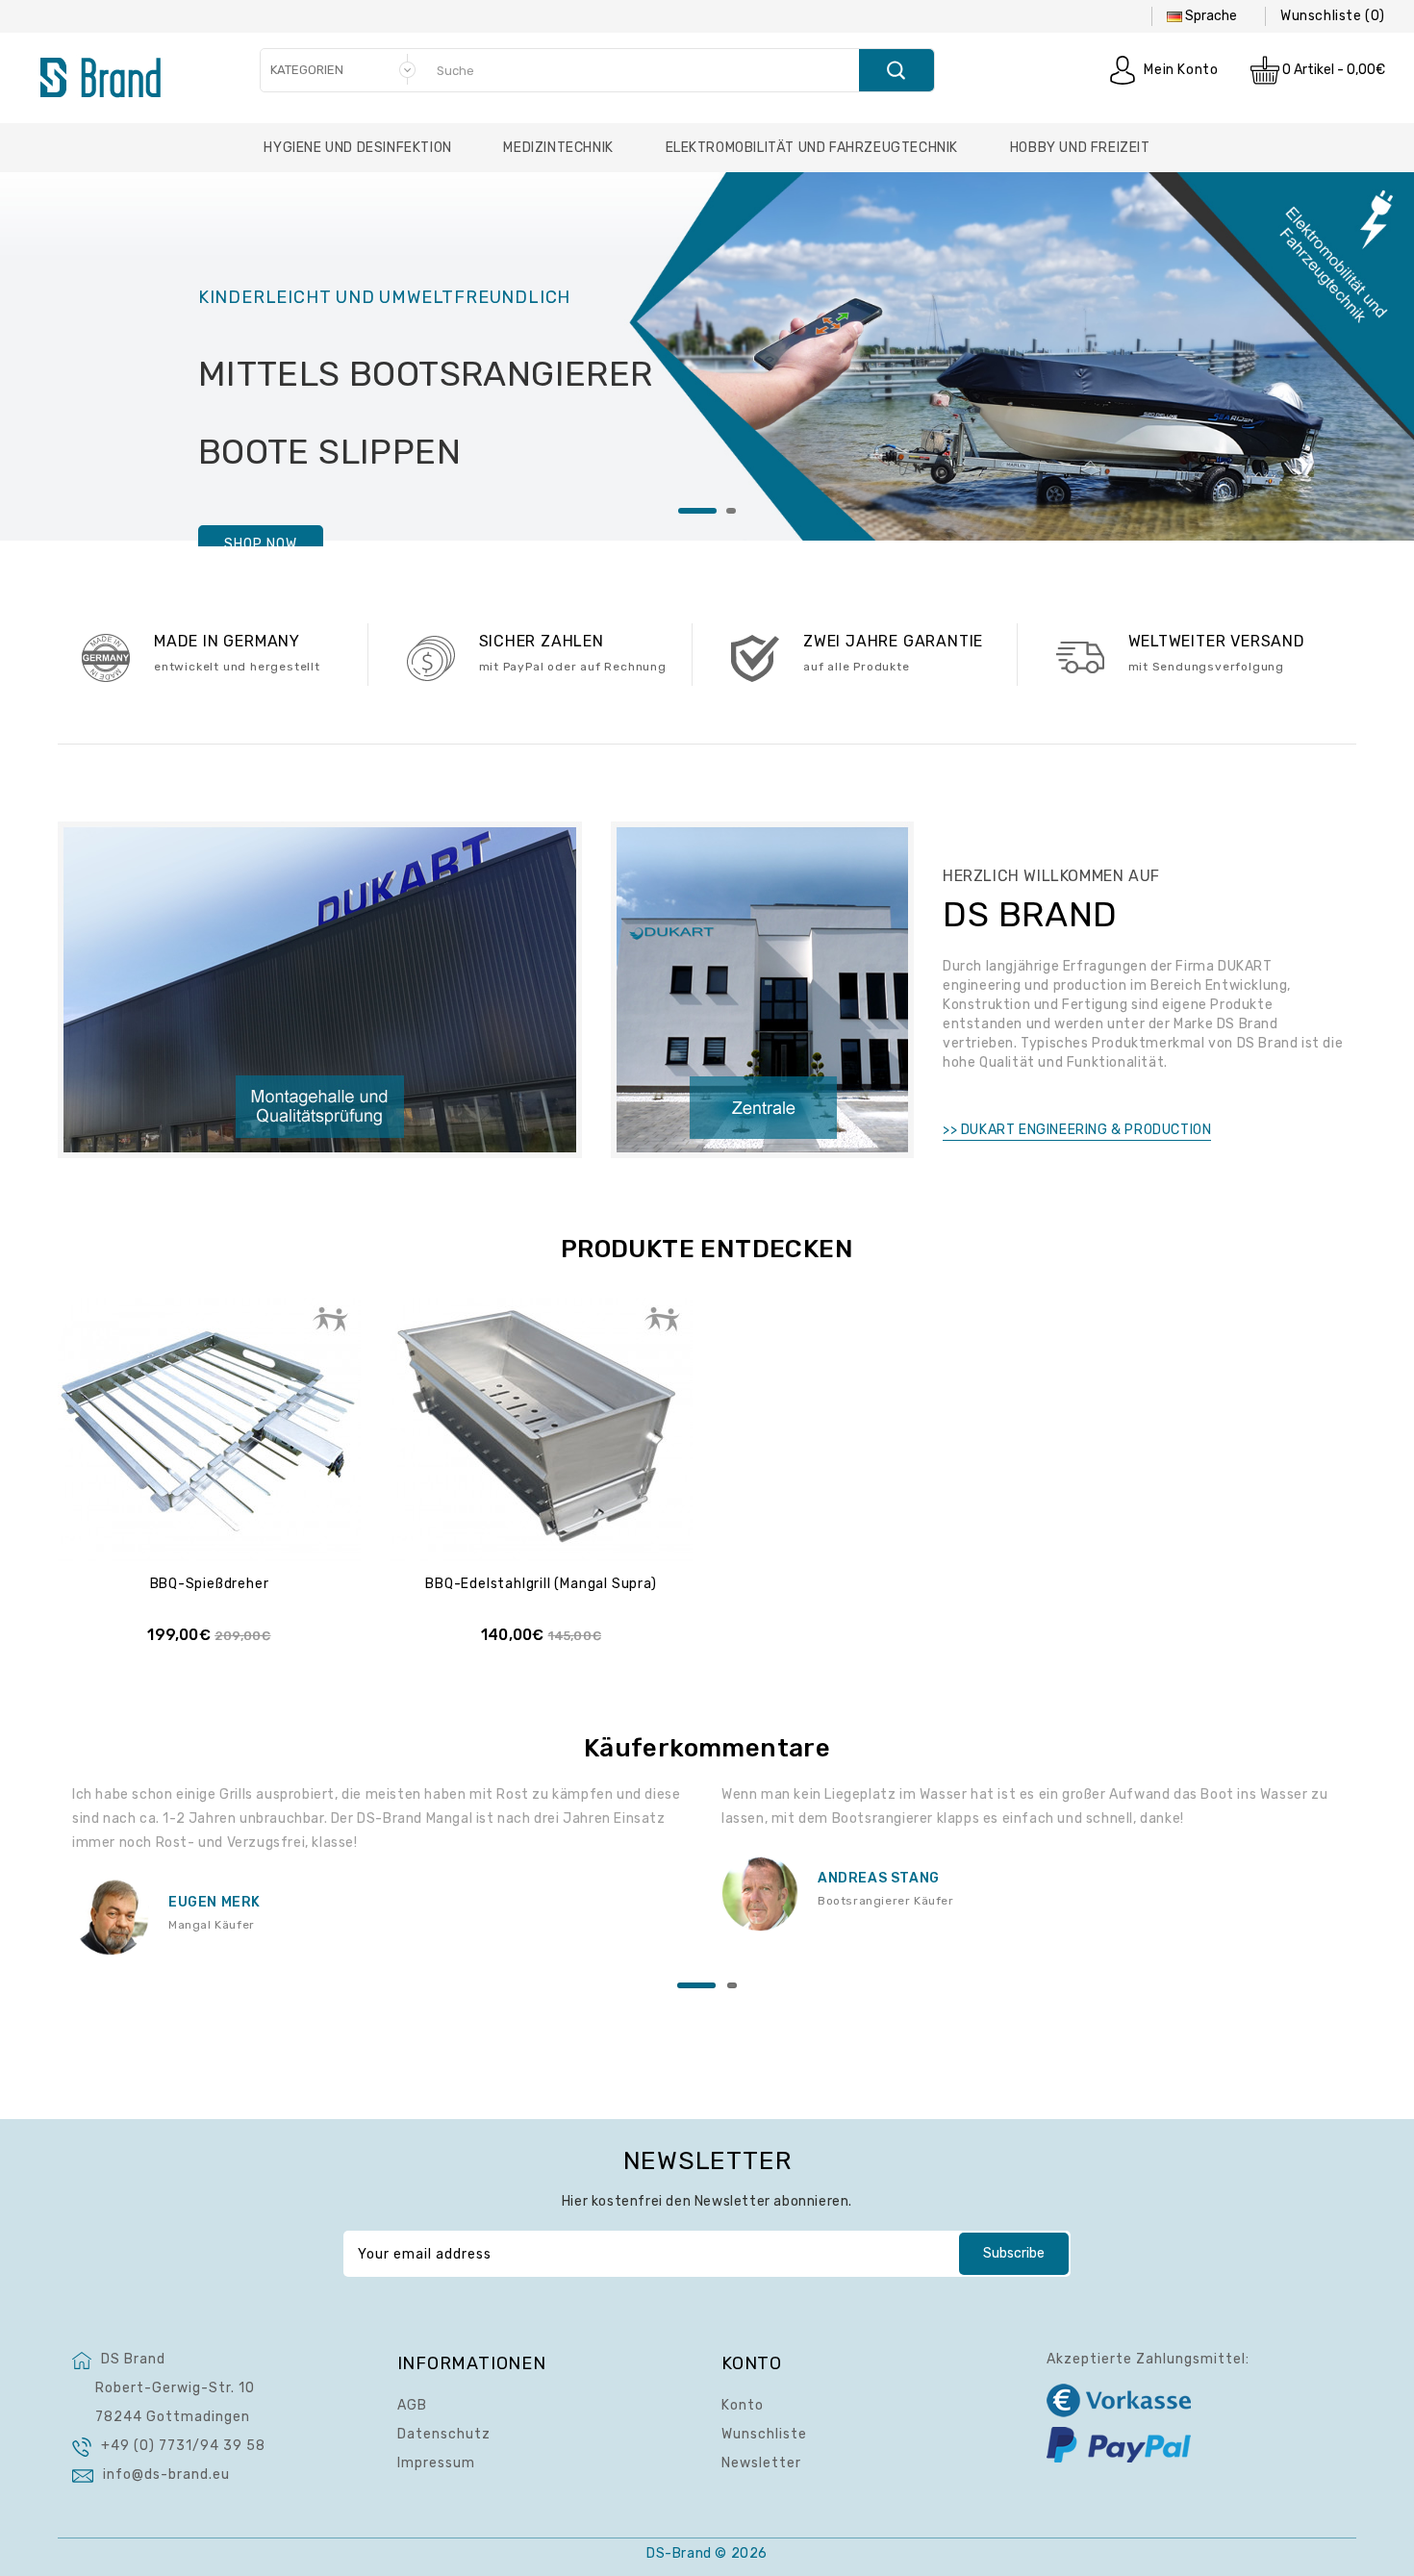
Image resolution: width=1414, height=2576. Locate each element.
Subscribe (1014, 2253)
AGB (412, 2405)
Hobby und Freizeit (1080, 148)
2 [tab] (731, 511)
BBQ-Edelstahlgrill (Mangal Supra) (541, 1584)
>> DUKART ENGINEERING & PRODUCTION (1077, 1130)
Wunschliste (764, 2434)
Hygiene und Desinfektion (357, 148)
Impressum (436, 2463)
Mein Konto (1181, 70)
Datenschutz (444, 2434)
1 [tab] (697, 511)
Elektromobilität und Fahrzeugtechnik (812, 148)
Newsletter (761, 2463)
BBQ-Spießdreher (210, 1584)
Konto (743, 2405)
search (896, 70)
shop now (261, 544)
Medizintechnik (558, 148)
